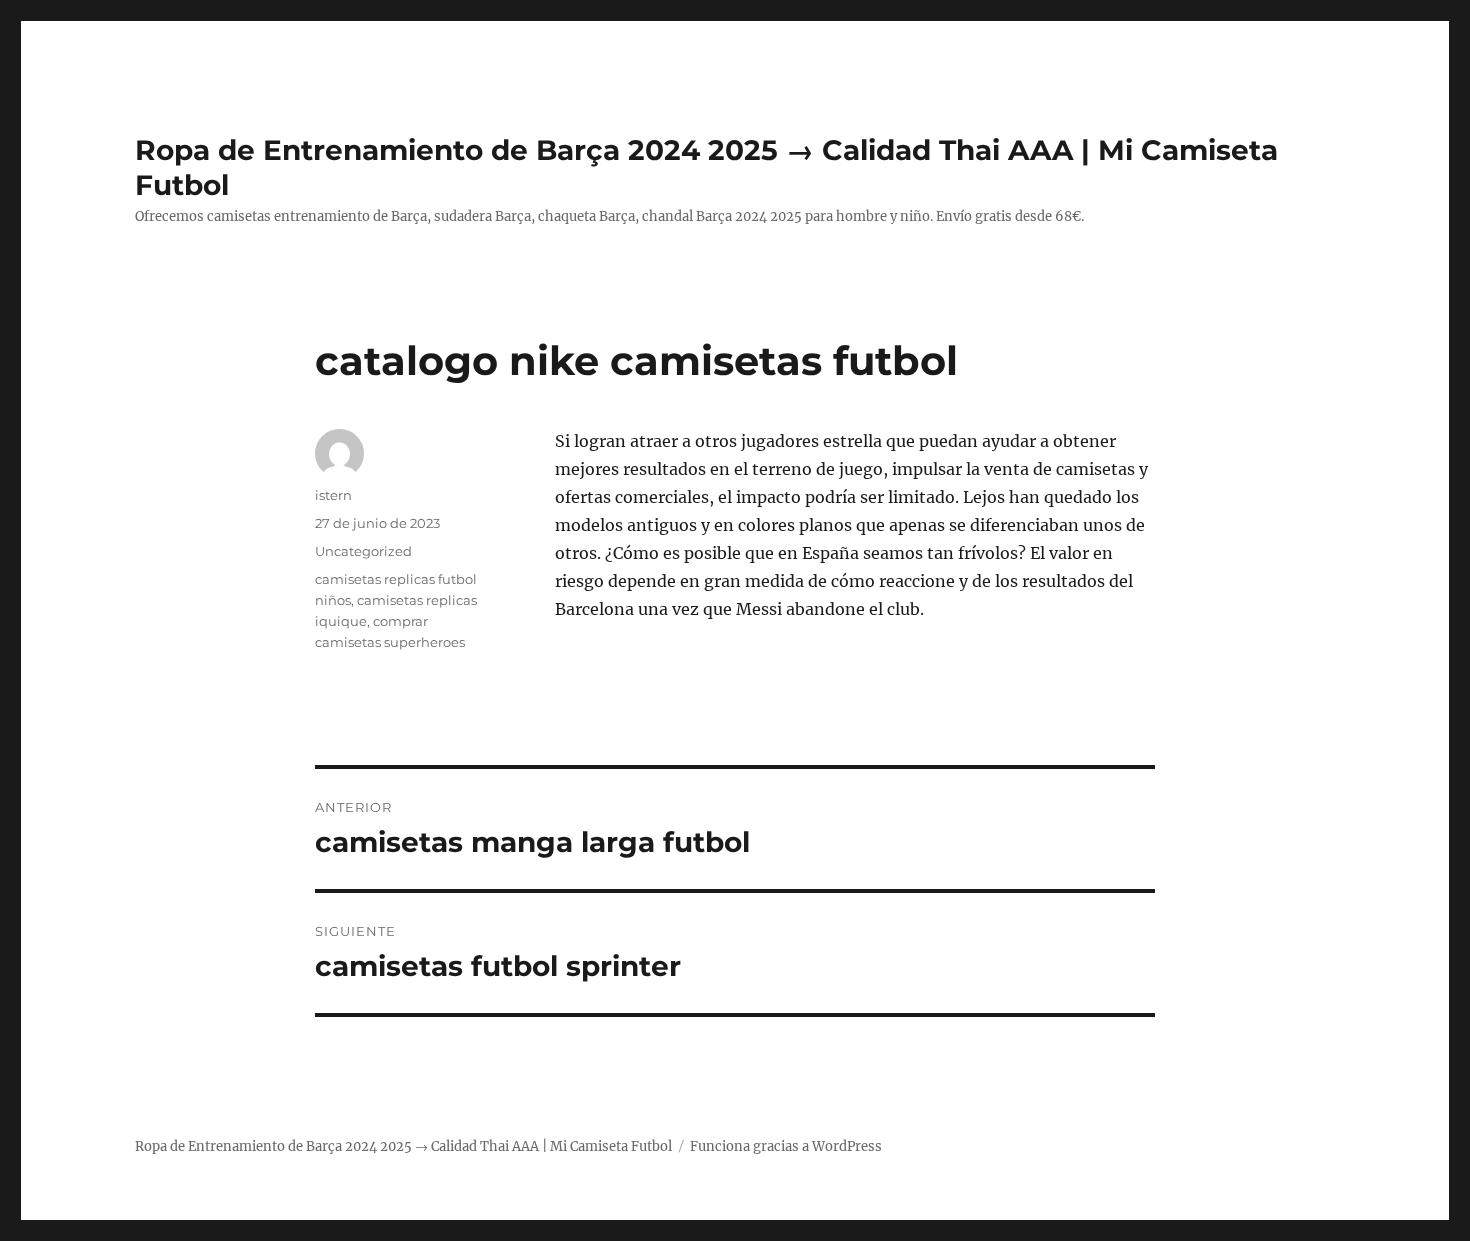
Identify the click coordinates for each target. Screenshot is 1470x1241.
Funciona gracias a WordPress (786, 1146)
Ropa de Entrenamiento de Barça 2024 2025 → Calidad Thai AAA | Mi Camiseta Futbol (403, 1146)
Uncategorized (363, 551)
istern (333, 495)
